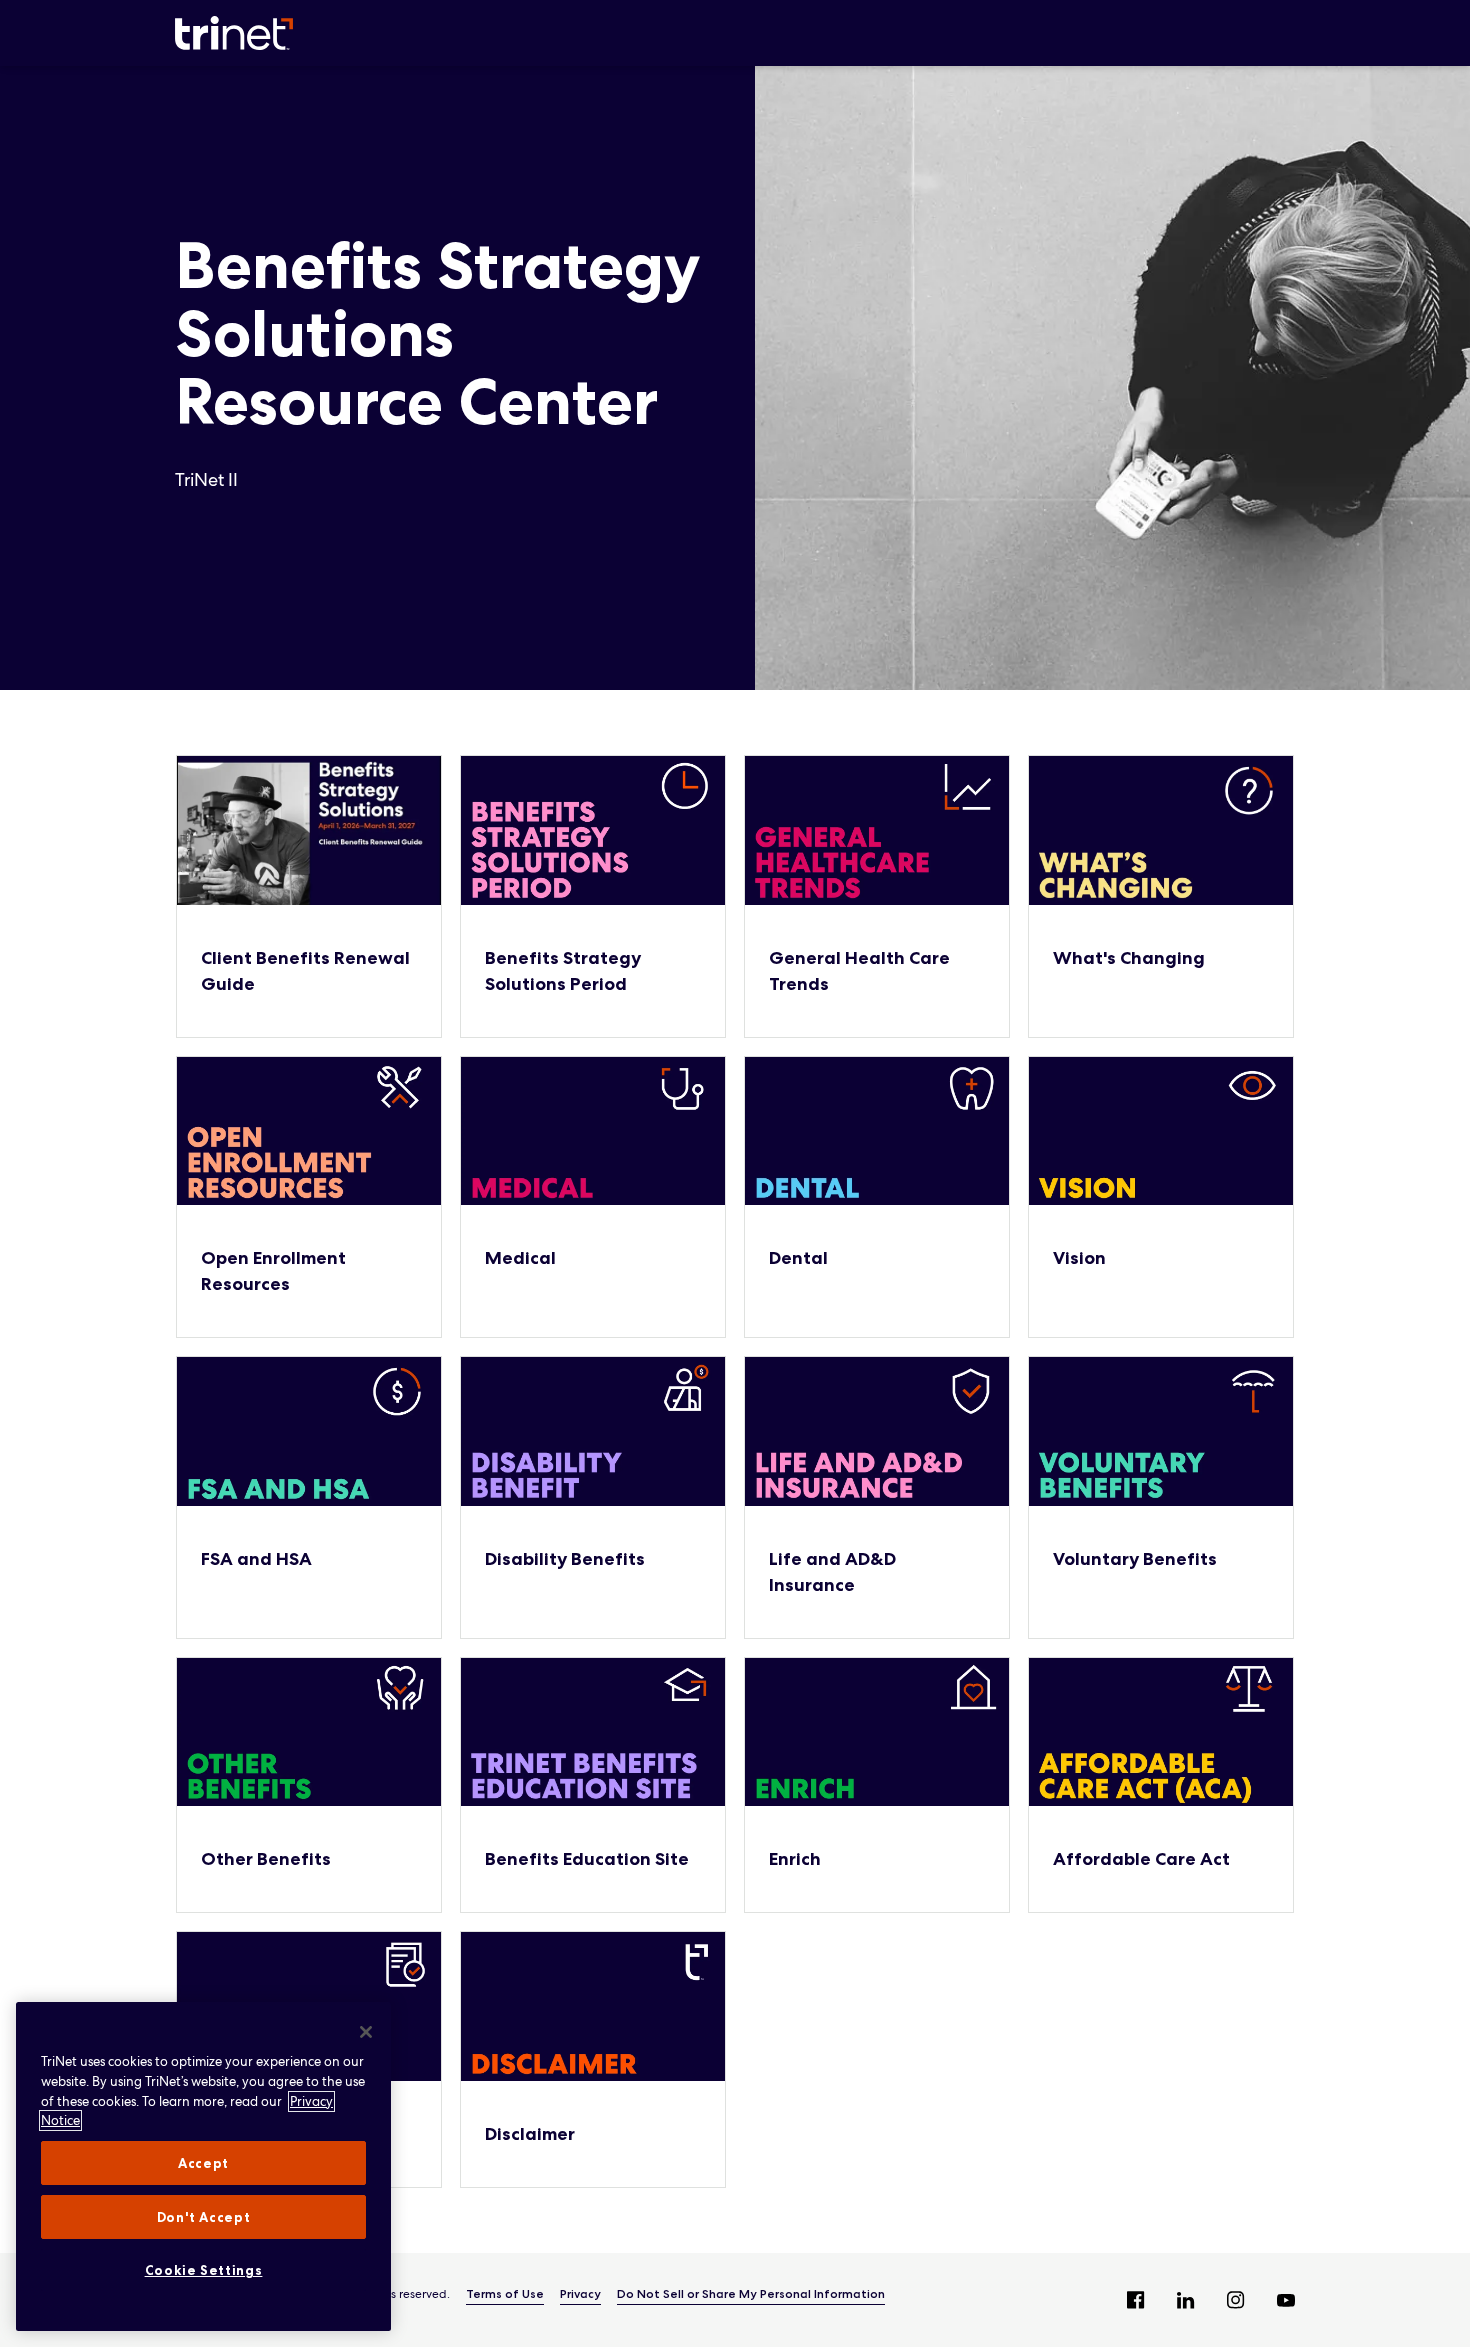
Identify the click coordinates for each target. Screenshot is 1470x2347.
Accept (203, 2163)
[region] (203, 2166)
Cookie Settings (204, 2270)
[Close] (366, 2032)
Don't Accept (204, 2217)
